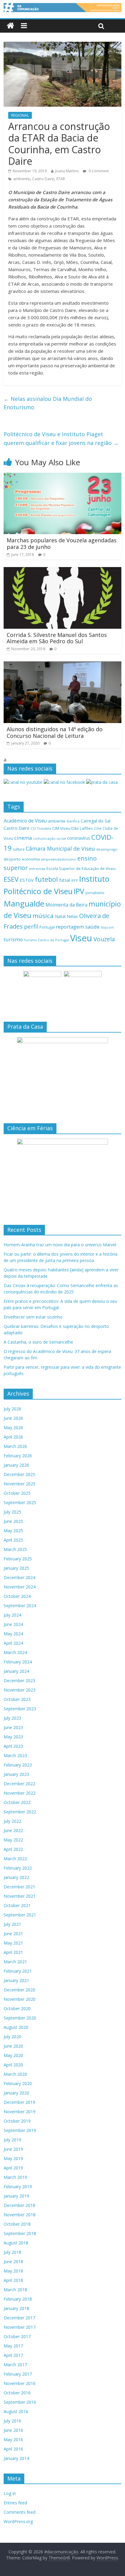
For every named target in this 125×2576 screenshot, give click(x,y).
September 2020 (20, 2018)
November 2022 (20, 1793)
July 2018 (12, 2252)
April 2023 (13, 1746)
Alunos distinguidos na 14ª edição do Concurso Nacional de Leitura (55, 732)
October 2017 (17, 2336)
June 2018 (13, 2261)
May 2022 (13, 1840)
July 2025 (12, 1512)
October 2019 (17, 2121)
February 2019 (18, 2187)
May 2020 (13, 2055)
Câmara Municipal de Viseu (60, 848)
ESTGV (27, 880)
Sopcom (107, 927)
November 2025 (20, 1484)
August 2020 (16, 2027)
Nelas (72, 916)
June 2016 (13, 2430)
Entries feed (15, 2503)
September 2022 (20, 1812)
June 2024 (13, 1624)
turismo (13, 939)
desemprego (107, 849)
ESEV (11, 879)
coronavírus (79, 838)
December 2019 (19, 2102)
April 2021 (13, 1952)
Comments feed (20, 2512)
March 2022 (15, 1859)
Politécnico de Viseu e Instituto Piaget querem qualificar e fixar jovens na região (61, 438)
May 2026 (13, 1428)
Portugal (47, 927)
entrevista (37, 869)
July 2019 (12, 2140)
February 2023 (18, 1765)
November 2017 (20, 2327)
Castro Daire (43, 179)
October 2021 (17, 1905)
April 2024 (13, 1643)
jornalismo (95, 893)
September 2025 (20, 1502)
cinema (23, 838)
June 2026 (13, 1418)
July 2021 (12, 1924)
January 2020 (16, 2093)
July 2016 (12, 2421)
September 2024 (20, 1606)
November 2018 (20, 2215)
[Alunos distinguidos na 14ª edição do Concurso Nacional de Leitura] (62, 665)
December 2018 (19, 2205)
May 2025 (13, 1531)
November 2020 (20, 1999)
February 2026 (18, 1456)
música (43, 916)
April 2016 (13, 2449)
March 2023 (15, 1755)
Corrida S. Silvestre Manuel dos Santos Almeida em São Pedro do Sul (57, 638)
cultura (19, 849)
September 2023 (20, 1709)
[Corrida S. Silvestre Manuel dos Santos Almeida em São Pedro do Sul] (62, 571)
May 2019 (13, 2158)
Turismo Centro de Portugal (46, 940)
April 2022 (13, 1849)
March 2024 (15, 1652)
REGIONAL (20, 115)
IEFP (75, 880)
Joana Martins (67, 171)
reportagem (70, 927)
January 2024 (16, 1671)
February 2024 (18, 1662)
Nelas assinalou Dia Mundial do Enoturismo (48, 403)
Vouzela (104, 939)
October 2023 (17, 1699)
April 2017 (13, 2355)
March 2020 (15, 2074)
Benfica (73, 821)
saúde (92, 927)
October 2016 (17, 2393)
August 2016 (16, 2411)
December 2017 (19, 2318)
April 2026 (13, 1437)
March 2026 (15, 1446)
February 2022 (18, 1868)
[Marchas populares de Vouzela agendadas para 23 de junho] (62, 476)
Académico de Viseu (25, 821)
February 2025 (18, 1559)
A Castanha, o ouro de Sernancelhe (38, 1342)
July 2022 (12, 1821)
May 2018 (13, 2271)
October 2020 (17, 2008)
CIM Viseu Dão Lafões (73, 828)
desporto (12, 859)
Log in (10, 2493)
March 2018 (15, 2290)
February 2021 (18, 1971)
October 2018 (17, 2224)
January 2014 (16, 2458)
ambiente (22, 179)
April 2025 (13, 1540)
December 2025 (19, 1474)
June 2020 (13, 2046)
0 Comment (98, 171)
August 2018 (16, 2243)
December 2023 (19, 1681)
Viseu (81, 938)
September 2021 (20, 1915)
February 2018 (18, 2299)
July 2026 (12, 1409)
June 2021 (13, 1934)
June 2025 (13, 1521)
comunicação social (49, 838)
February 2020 (18, 2083)
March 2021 (15, 1962)
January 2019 (16, 2196)
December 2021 (19, 1887)
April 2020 (13, 2065)
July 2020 (12, 2037)
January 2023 (16, 1774)
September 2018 (20, 2233)
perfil (31, 926)
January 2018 (16, 2308)
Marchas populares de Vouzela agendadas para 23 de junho (62, 543)
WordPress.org (18, 2521)
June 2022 (13, 1830)
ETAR (61, 179)
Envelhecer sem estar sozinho (33, 1317)
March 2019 (15, 2177)
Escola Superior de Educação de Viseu (81, 869)
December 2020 (19, 1990)
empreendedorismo (59, 859)
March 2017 (15, 2365)
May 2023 (13, 1737)
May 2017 (13, 2346)
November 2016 (20, 2383)
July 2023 (12, 1718)
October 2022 (17, 1802)
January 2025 (16, 1568)
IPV (79, 891)
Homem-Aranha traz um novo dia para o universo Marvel (60, 1245)
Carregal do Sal (96, 821)
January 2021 (16, 1980)
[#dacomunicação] (10, 26)
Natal (60, 916)
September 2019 (20, 2130)
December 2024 (19, 1577)
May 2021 (13, 1943)
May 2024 (13, 1634)
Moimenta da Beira (66, 905)
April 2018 (13, 2280)
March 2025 (15, 1549)
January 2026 (16, 1465)
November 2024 (20, 1587)
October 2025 (17, 1493)
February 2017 (18, 2374)
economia (31, 859)
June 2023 (13, 1727)
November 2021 (20, 1896)
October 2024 (17, 1596)
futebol (46, 879)
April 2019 (13, 2168)
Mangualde (24, 904)
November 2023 (20, 1690)
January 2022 (16, 1877)
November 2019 (20, 2112)
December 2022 (19, 1784)
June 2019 (13, 2149)
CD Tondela (41, 828)
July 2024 (12, 1615)
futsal (65, 880)
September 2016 (20, 2402)
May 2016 (13, 2440)
